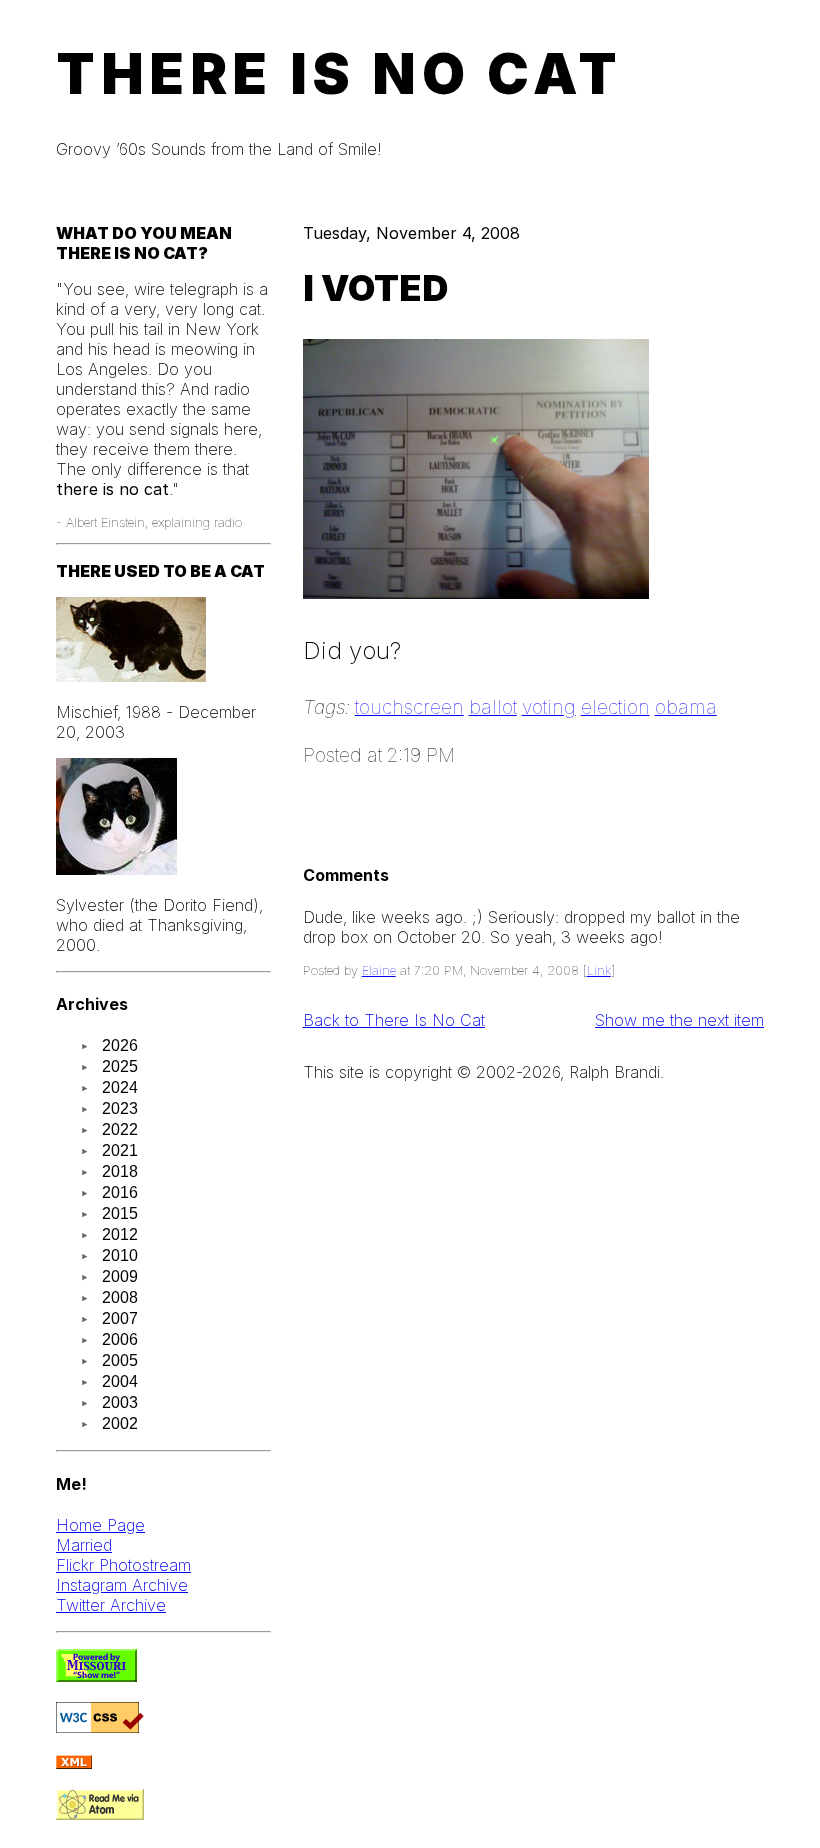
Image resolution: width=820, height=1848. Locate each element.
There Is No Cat (339, 74)
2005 (120, 1360)
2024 (120, 1087)
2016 (120, 1192)
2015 (120, 1213)
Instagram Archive (122, 1585)
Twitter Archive (111, 1605)
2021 (120, 1150)
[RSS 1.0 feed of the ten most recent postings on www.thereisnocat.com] (74, 1763)
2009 (120, 1276)
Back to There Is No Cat (394, 1020)
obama (686, 707)
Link (599, 970)
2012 (120, 1234)
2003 (120, 1402)
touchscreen (409, 707)
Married (84, 1545)
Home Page (100, 1525)
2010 (120, 1255)
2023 (120, 1108)
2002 (120, 1423)
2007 (120, 1318)
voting (549, 707)
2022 (120, 1129)
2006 (120, 1339)
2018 (120, 1171)
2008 (120, 1297)
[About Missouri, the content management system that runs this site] (96, 1676)
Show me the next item (679, 1020)
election (615, 707)
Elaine (379, 970)
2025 (120, 1066)
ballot (493, 707)
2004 (120, 1381)
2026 (120, 1045)
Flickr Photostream (123, 1565)
